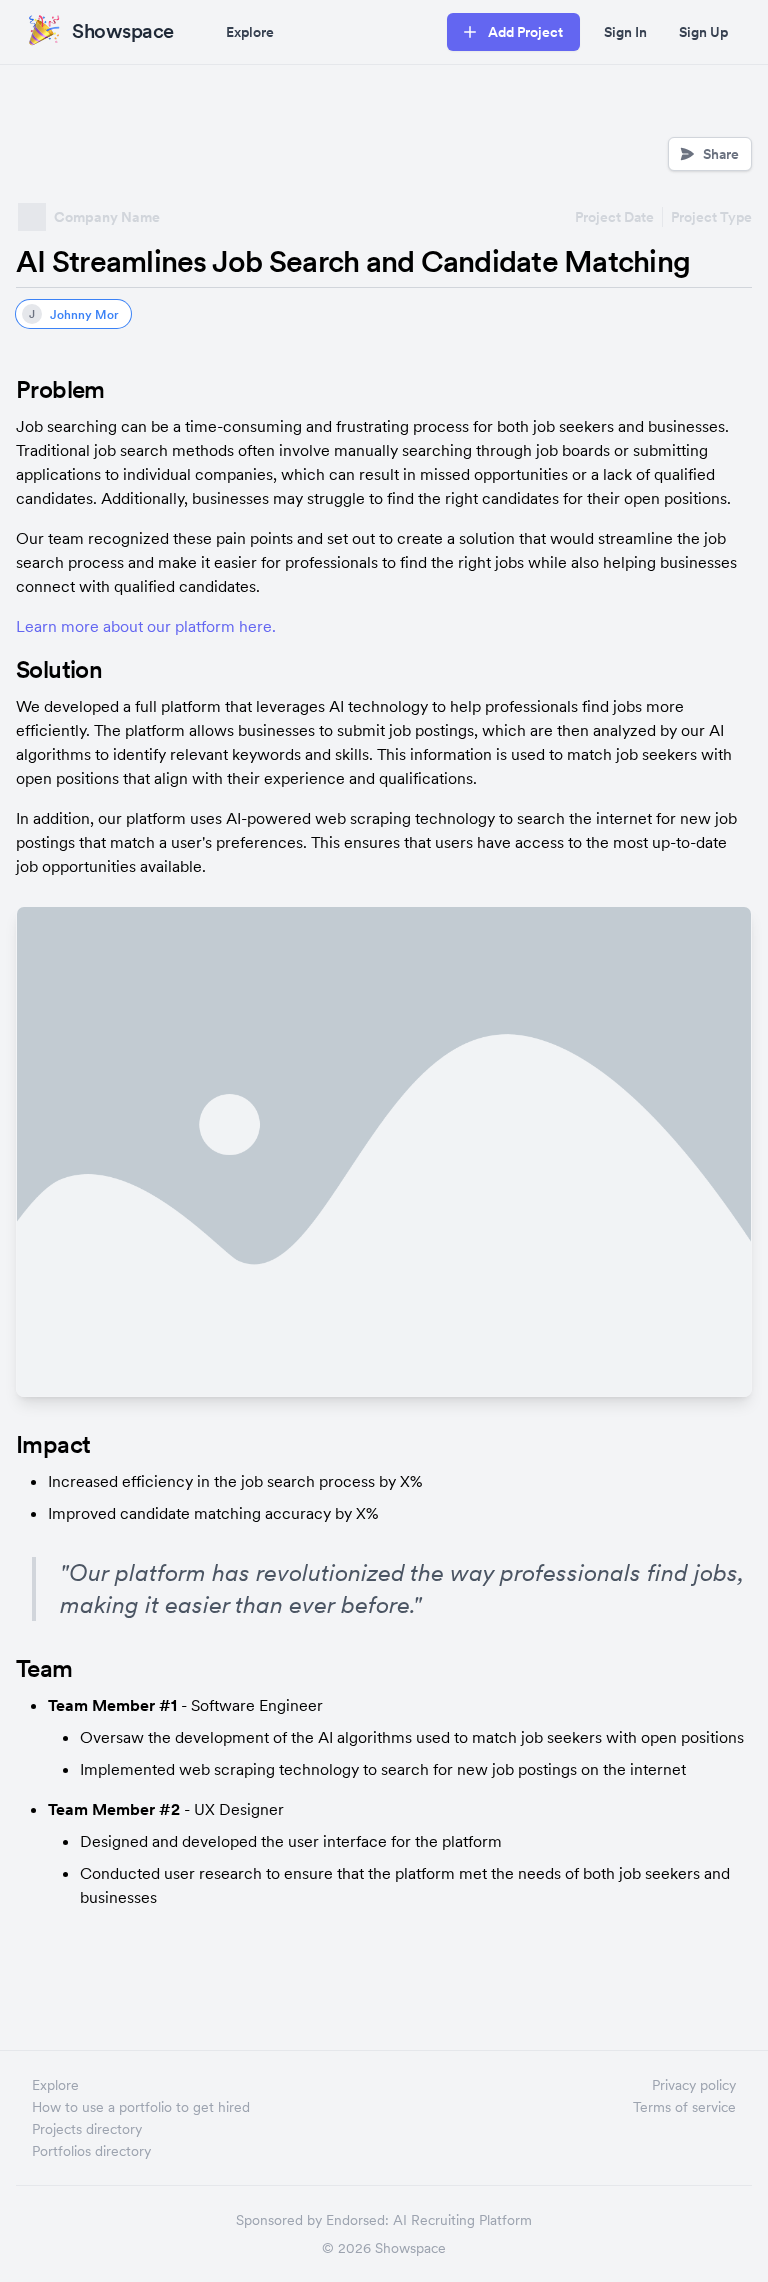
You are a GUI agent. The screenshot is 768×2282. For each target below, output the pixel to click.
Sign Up (703, 32)
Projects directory (87, 2129)
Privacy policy (694, 2085)
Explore (250, 32)
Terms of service (684, 2107)
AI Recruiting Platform (462, 2220)
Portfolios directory (91, 2151)
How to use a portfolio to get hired (141, 2107)
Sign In (625, 32)
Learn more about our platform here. (146, 626)
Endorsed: (357, 2220)
